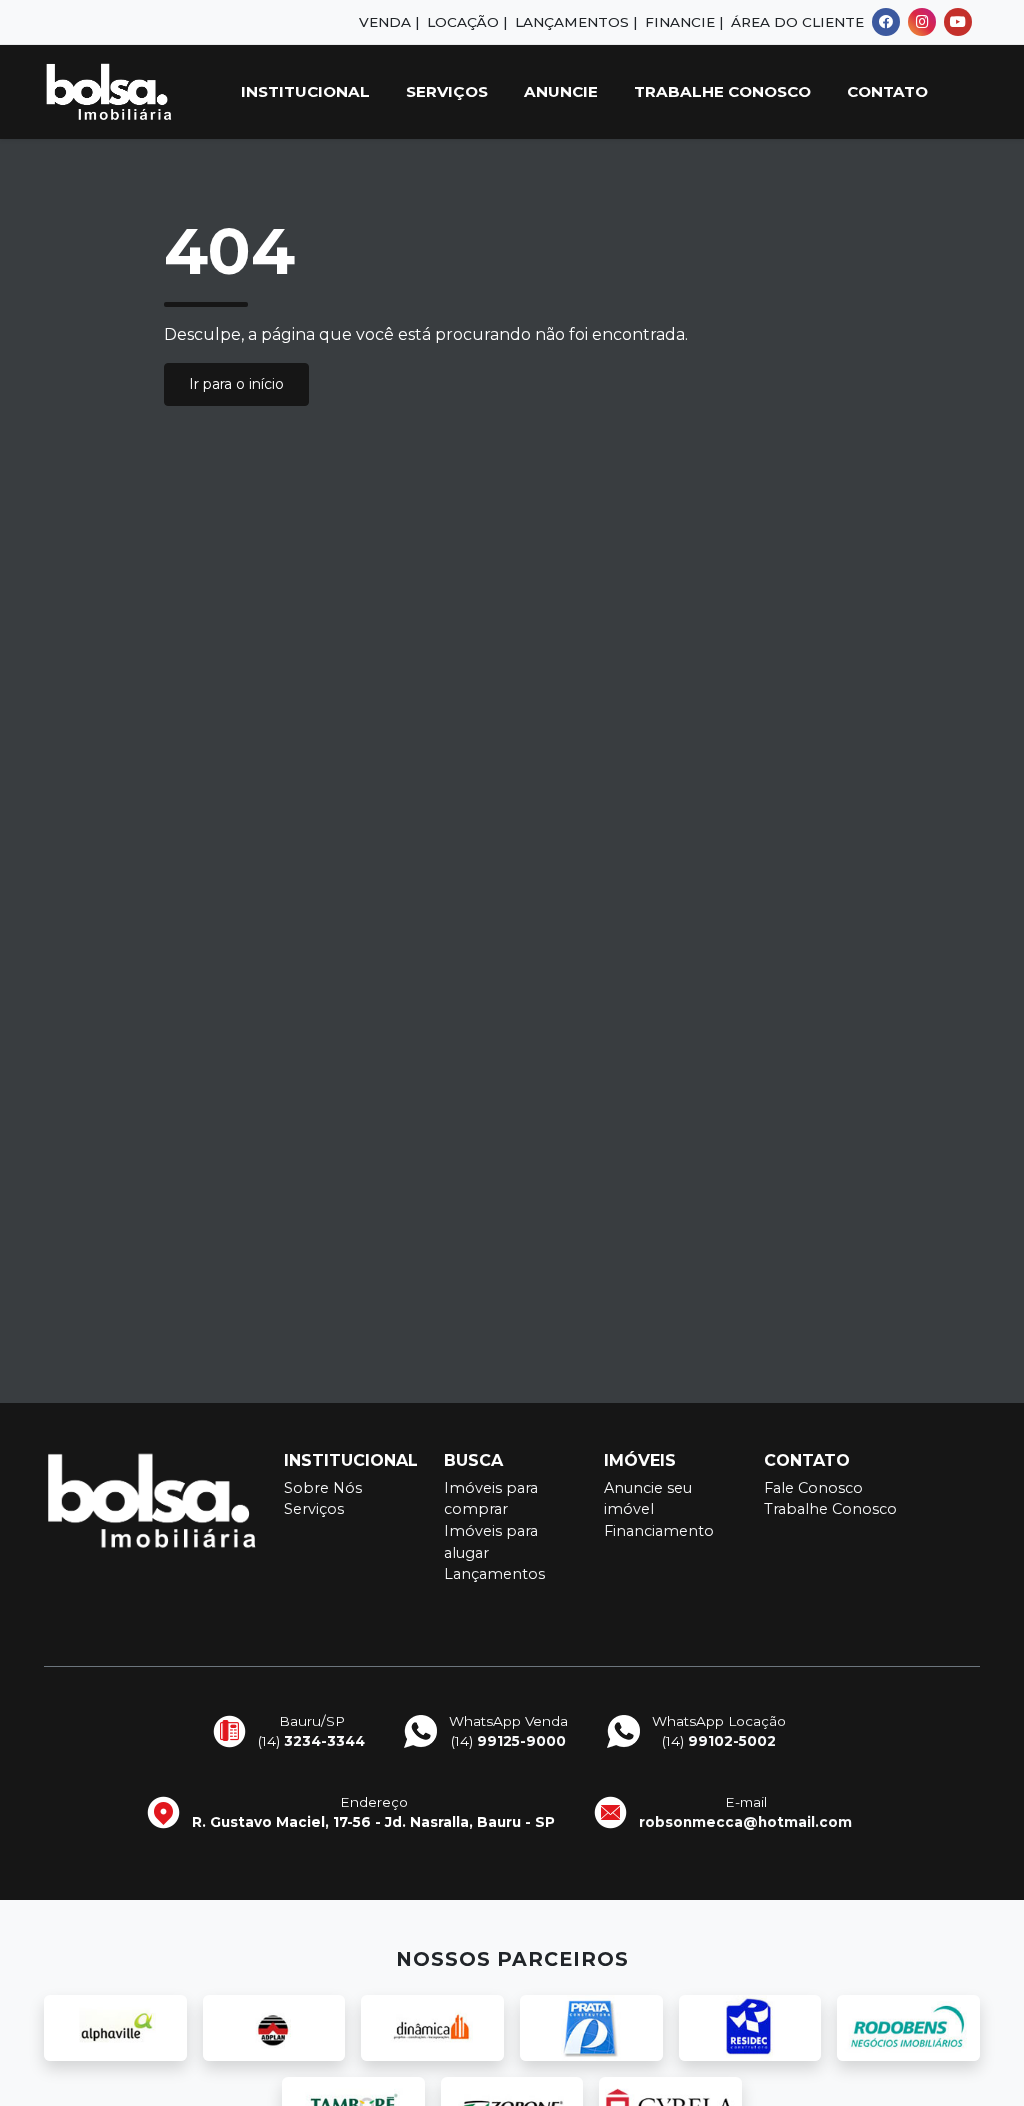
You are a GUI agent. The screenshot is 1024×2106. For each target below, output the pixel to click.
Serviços (447, 91)
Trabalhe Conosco (722, 91)
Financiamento (659, 1531)
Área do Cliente (797, 22)
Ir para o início (236, 384)
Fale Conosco (813, 1488)
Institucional (305, 91)
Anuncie (561, 91)
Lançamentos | (576, 22)
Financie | (684, 22)
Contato (887, 91)
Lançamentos (494, 1574)
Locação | (467, 22)
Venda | (389, 22)
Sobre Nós (323, 1488)
